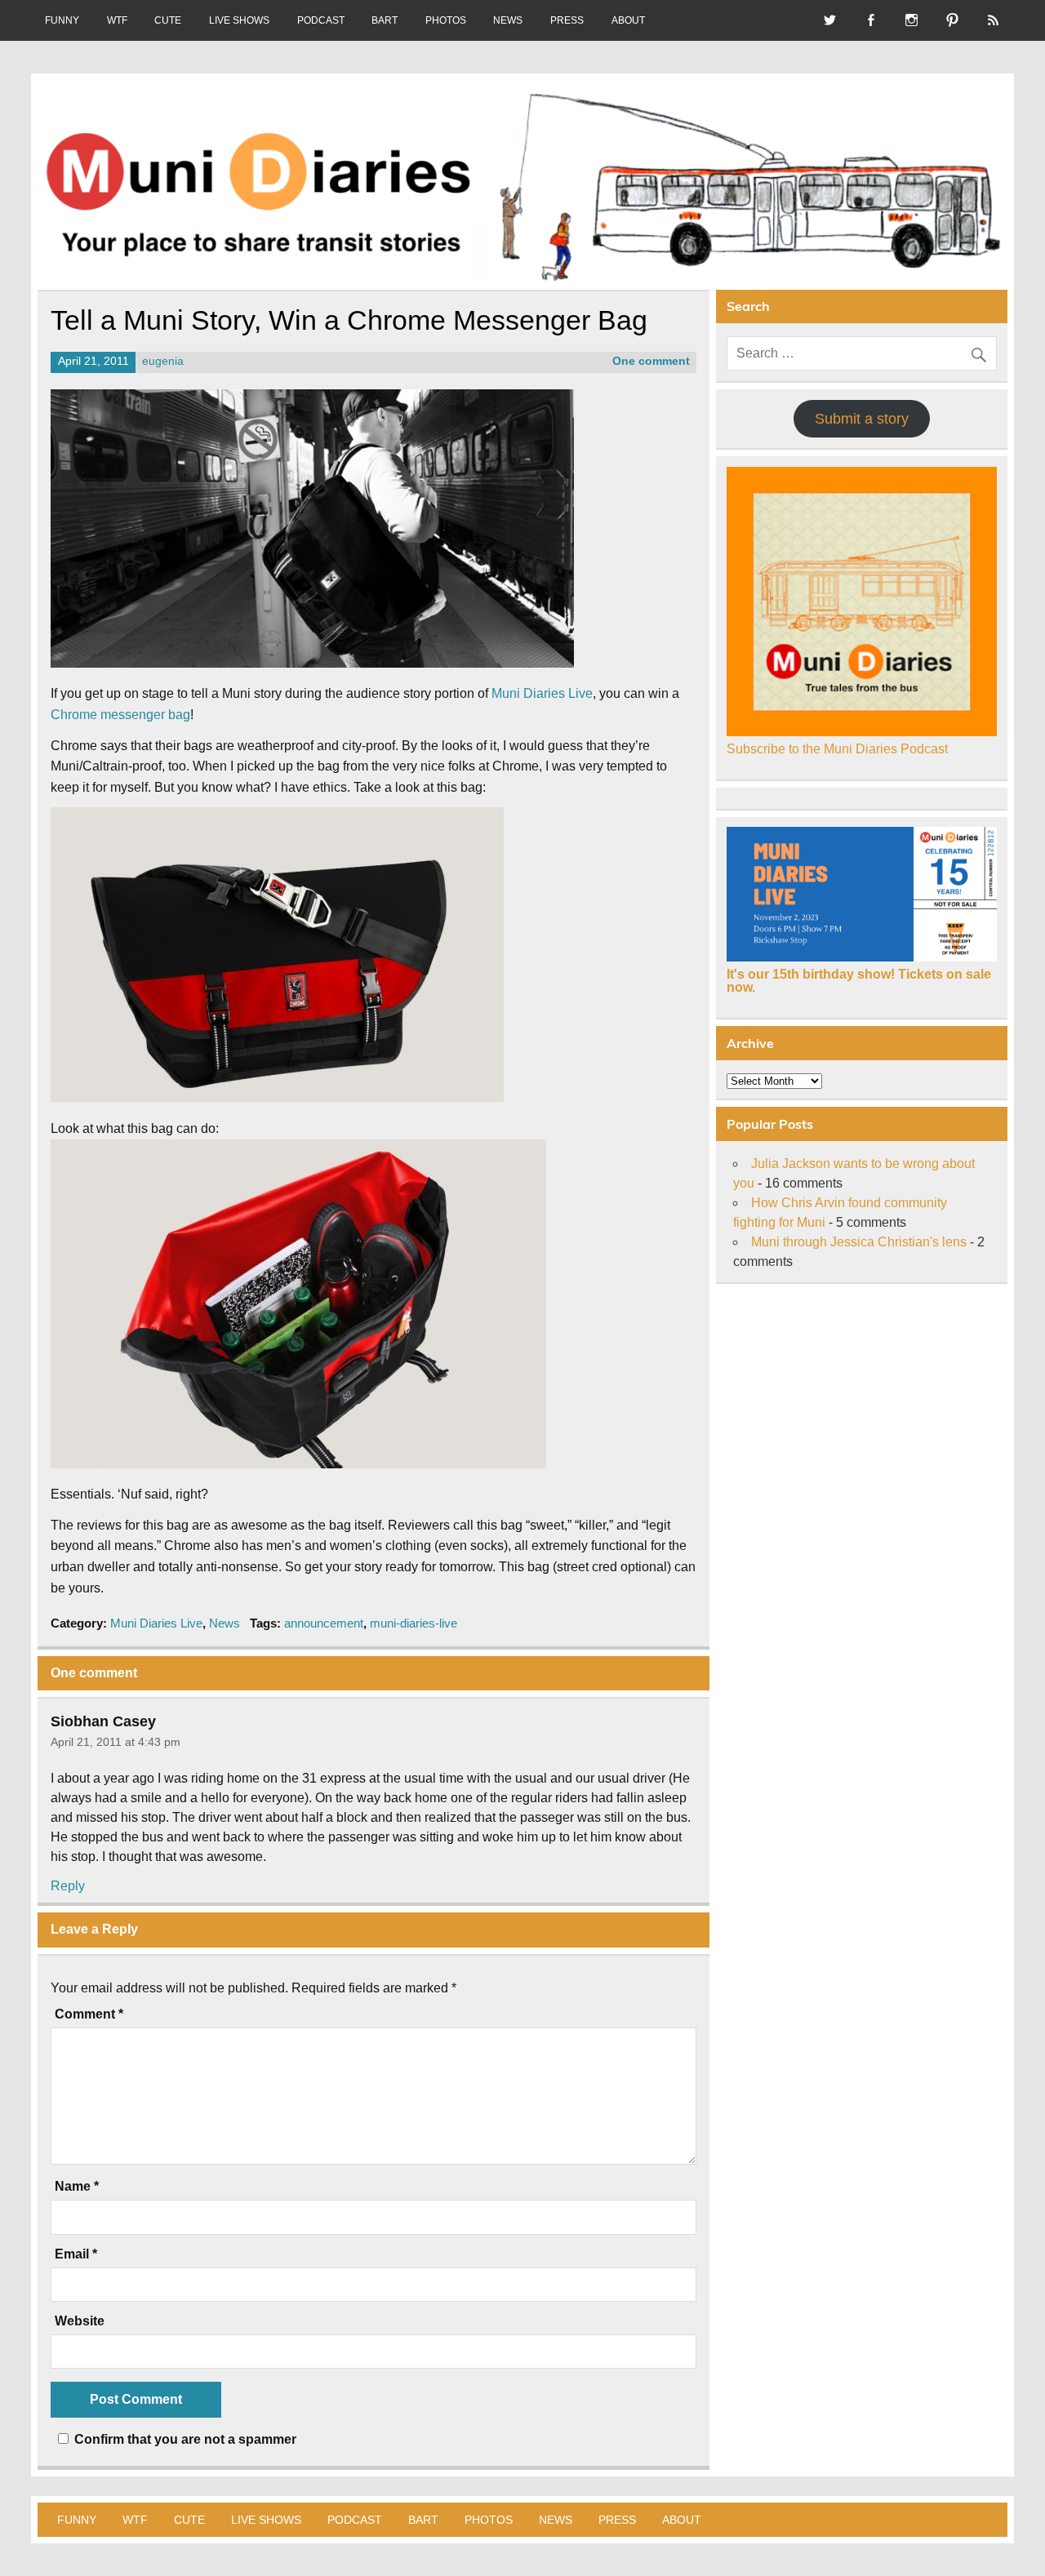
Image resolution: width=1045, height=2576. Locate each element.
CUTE (168, 20)
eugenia (163, 361)
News (225, 1623)
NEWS (508, 20)
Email (76, 2254)
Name (77, 2187)
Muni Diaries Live (542, 693)
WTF (117, 20)
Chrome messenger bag (120, 715)
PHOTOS (446, 20)
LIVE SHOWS (239, 20)
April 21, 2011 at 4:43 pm (116, 1742)
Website (80, 2321)
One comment (651, 361)
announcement (324, 1623)
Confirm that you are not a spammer (184, 2439)
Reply (68, 1886)
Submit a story (862, 419)
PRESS (567, 20)
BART (385, 20)
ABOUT (628, 20)
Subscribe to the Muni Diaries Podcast (837, 749)
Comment (89, 2014)
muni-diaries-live (414, 1623)
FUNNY (62, 20)
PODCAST (321, 20)
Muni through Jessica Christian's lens (859, 1242)
